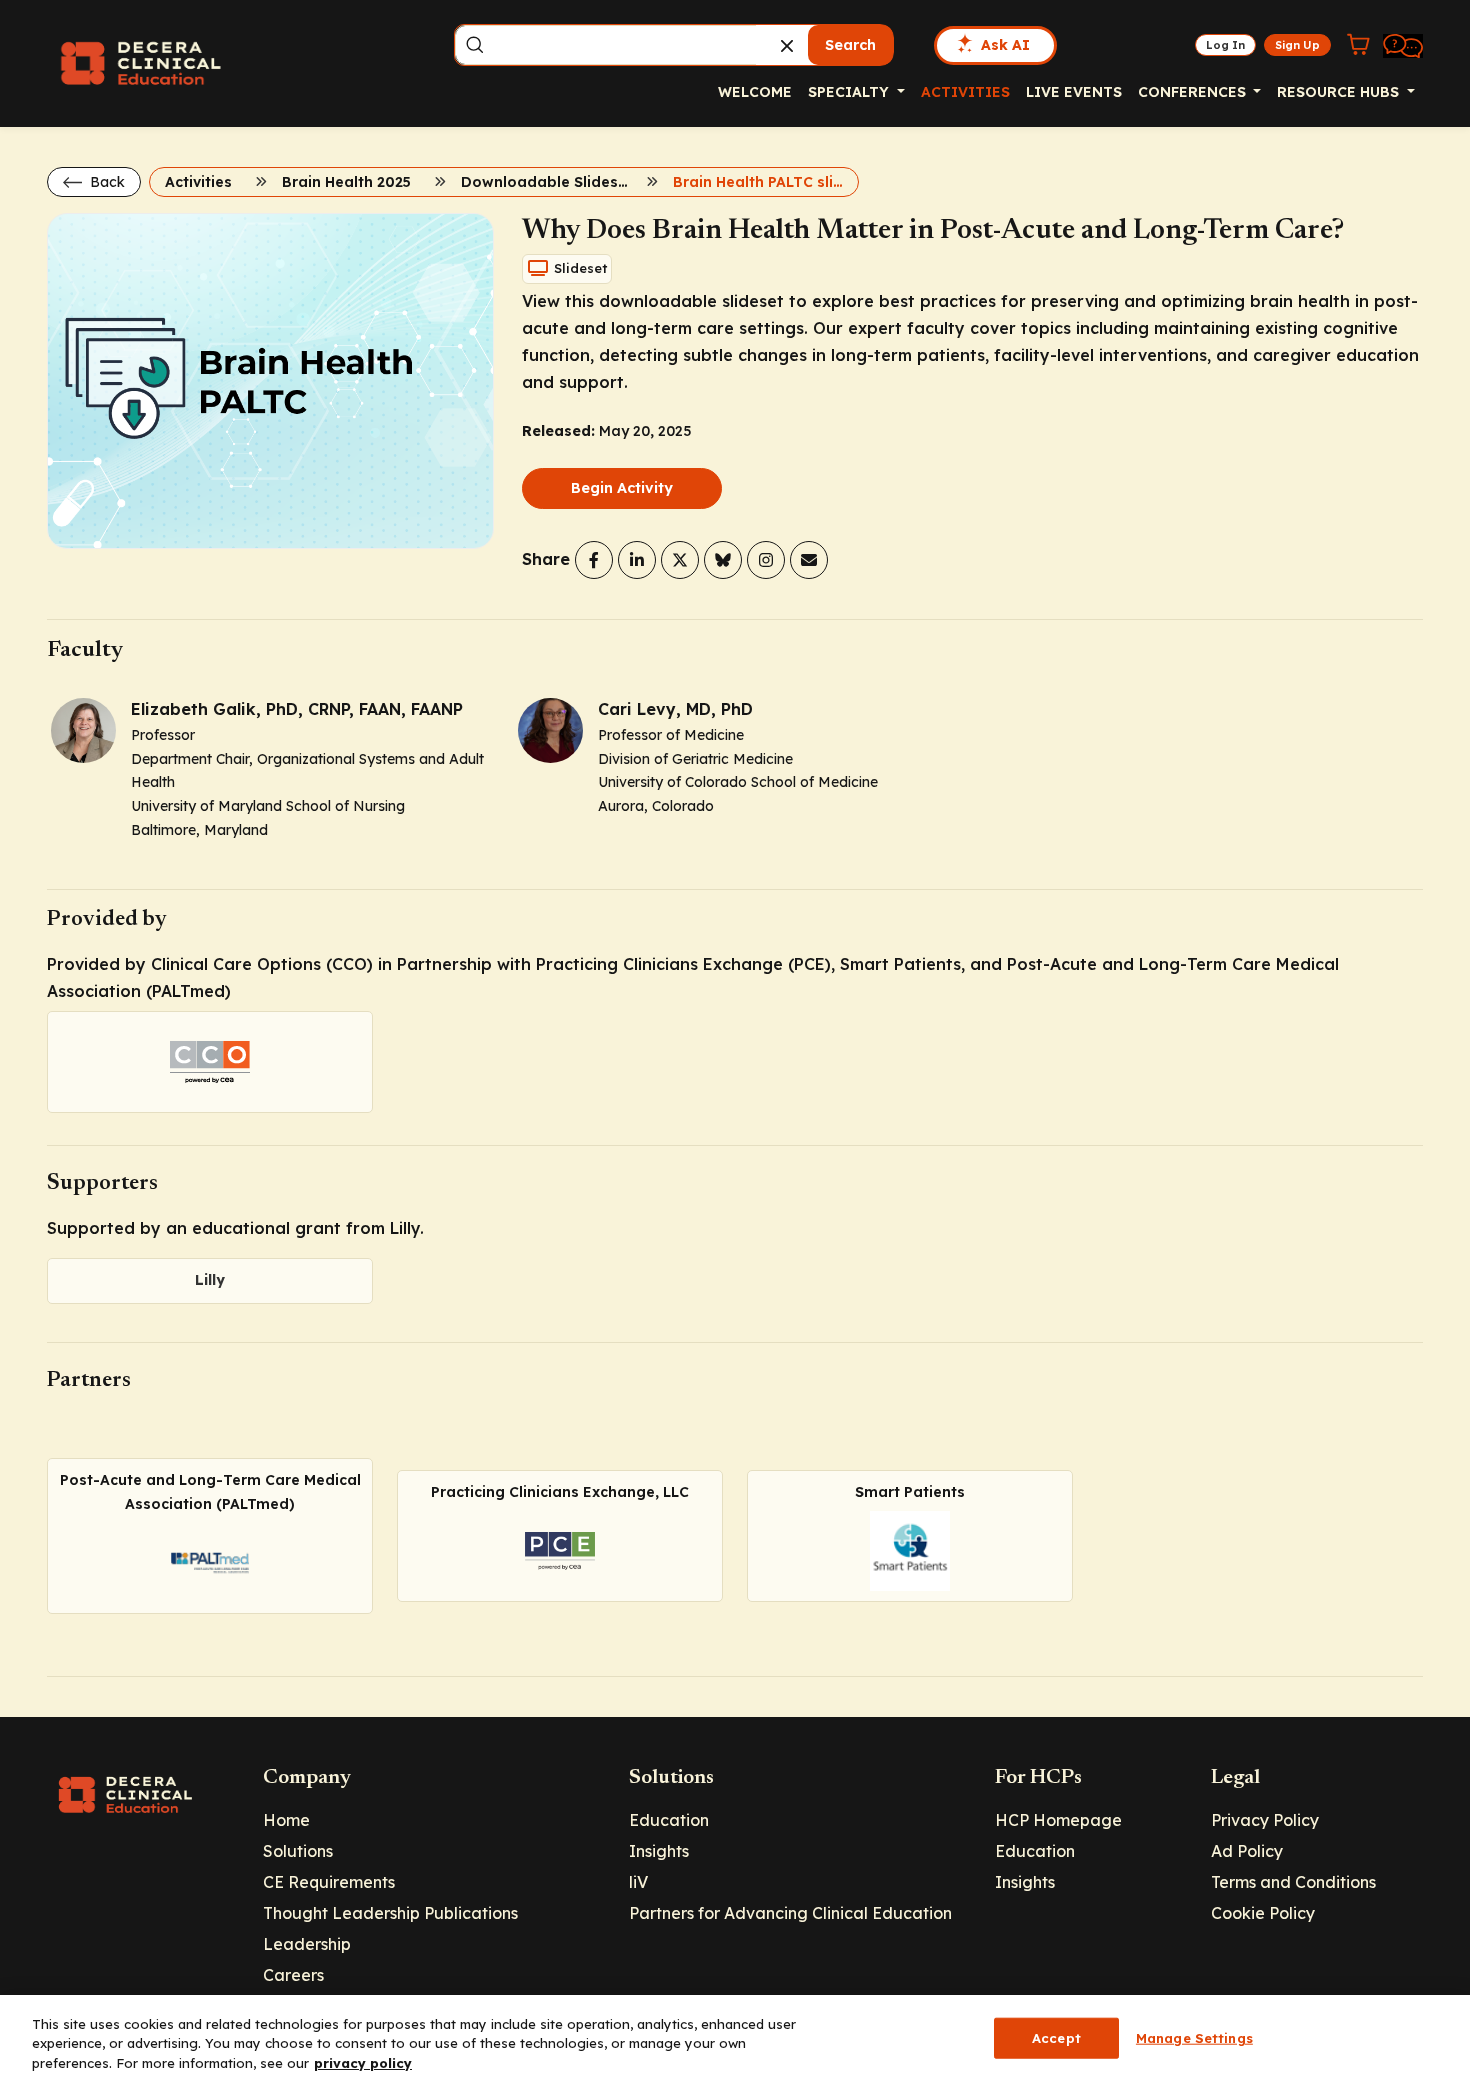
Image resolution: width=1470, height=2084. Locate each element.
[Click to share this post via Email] (809, 560)
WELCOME (755, 92)
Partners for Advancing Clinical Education (790, 1913)
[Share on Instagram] (766, 560)
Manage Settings (1194, 2037)
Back (105, 182)
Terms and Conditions (1293, 1882)
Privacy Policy (1265, 1820)
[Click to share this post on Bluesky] (723, 560)
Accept (1056, 2037)
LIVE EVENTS (1074, 92)
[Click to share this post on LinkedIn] (637, 560)
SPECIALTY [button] (850, 92)
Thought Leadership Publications (390, 1913)
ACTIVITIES (965, 92)
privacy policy (363, 2063)
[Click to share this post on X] (680, 560)
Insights (659, 1851)
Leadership (307, 1944)
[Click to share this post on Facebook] (594, 560)
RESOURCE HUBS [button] (1340, 92)
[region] (735, 2039)
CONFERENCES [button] (1194, 92)
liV (638, 1882)
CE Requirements (329, 1882)
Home (286, 1820)
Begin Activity (622, 488)
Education (669, 1820)
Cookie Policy (1263, 1913)
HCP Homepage (1058, 1820)
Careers (293, 1975)
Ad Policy (1247, 1851)
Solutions (298, 1851)
